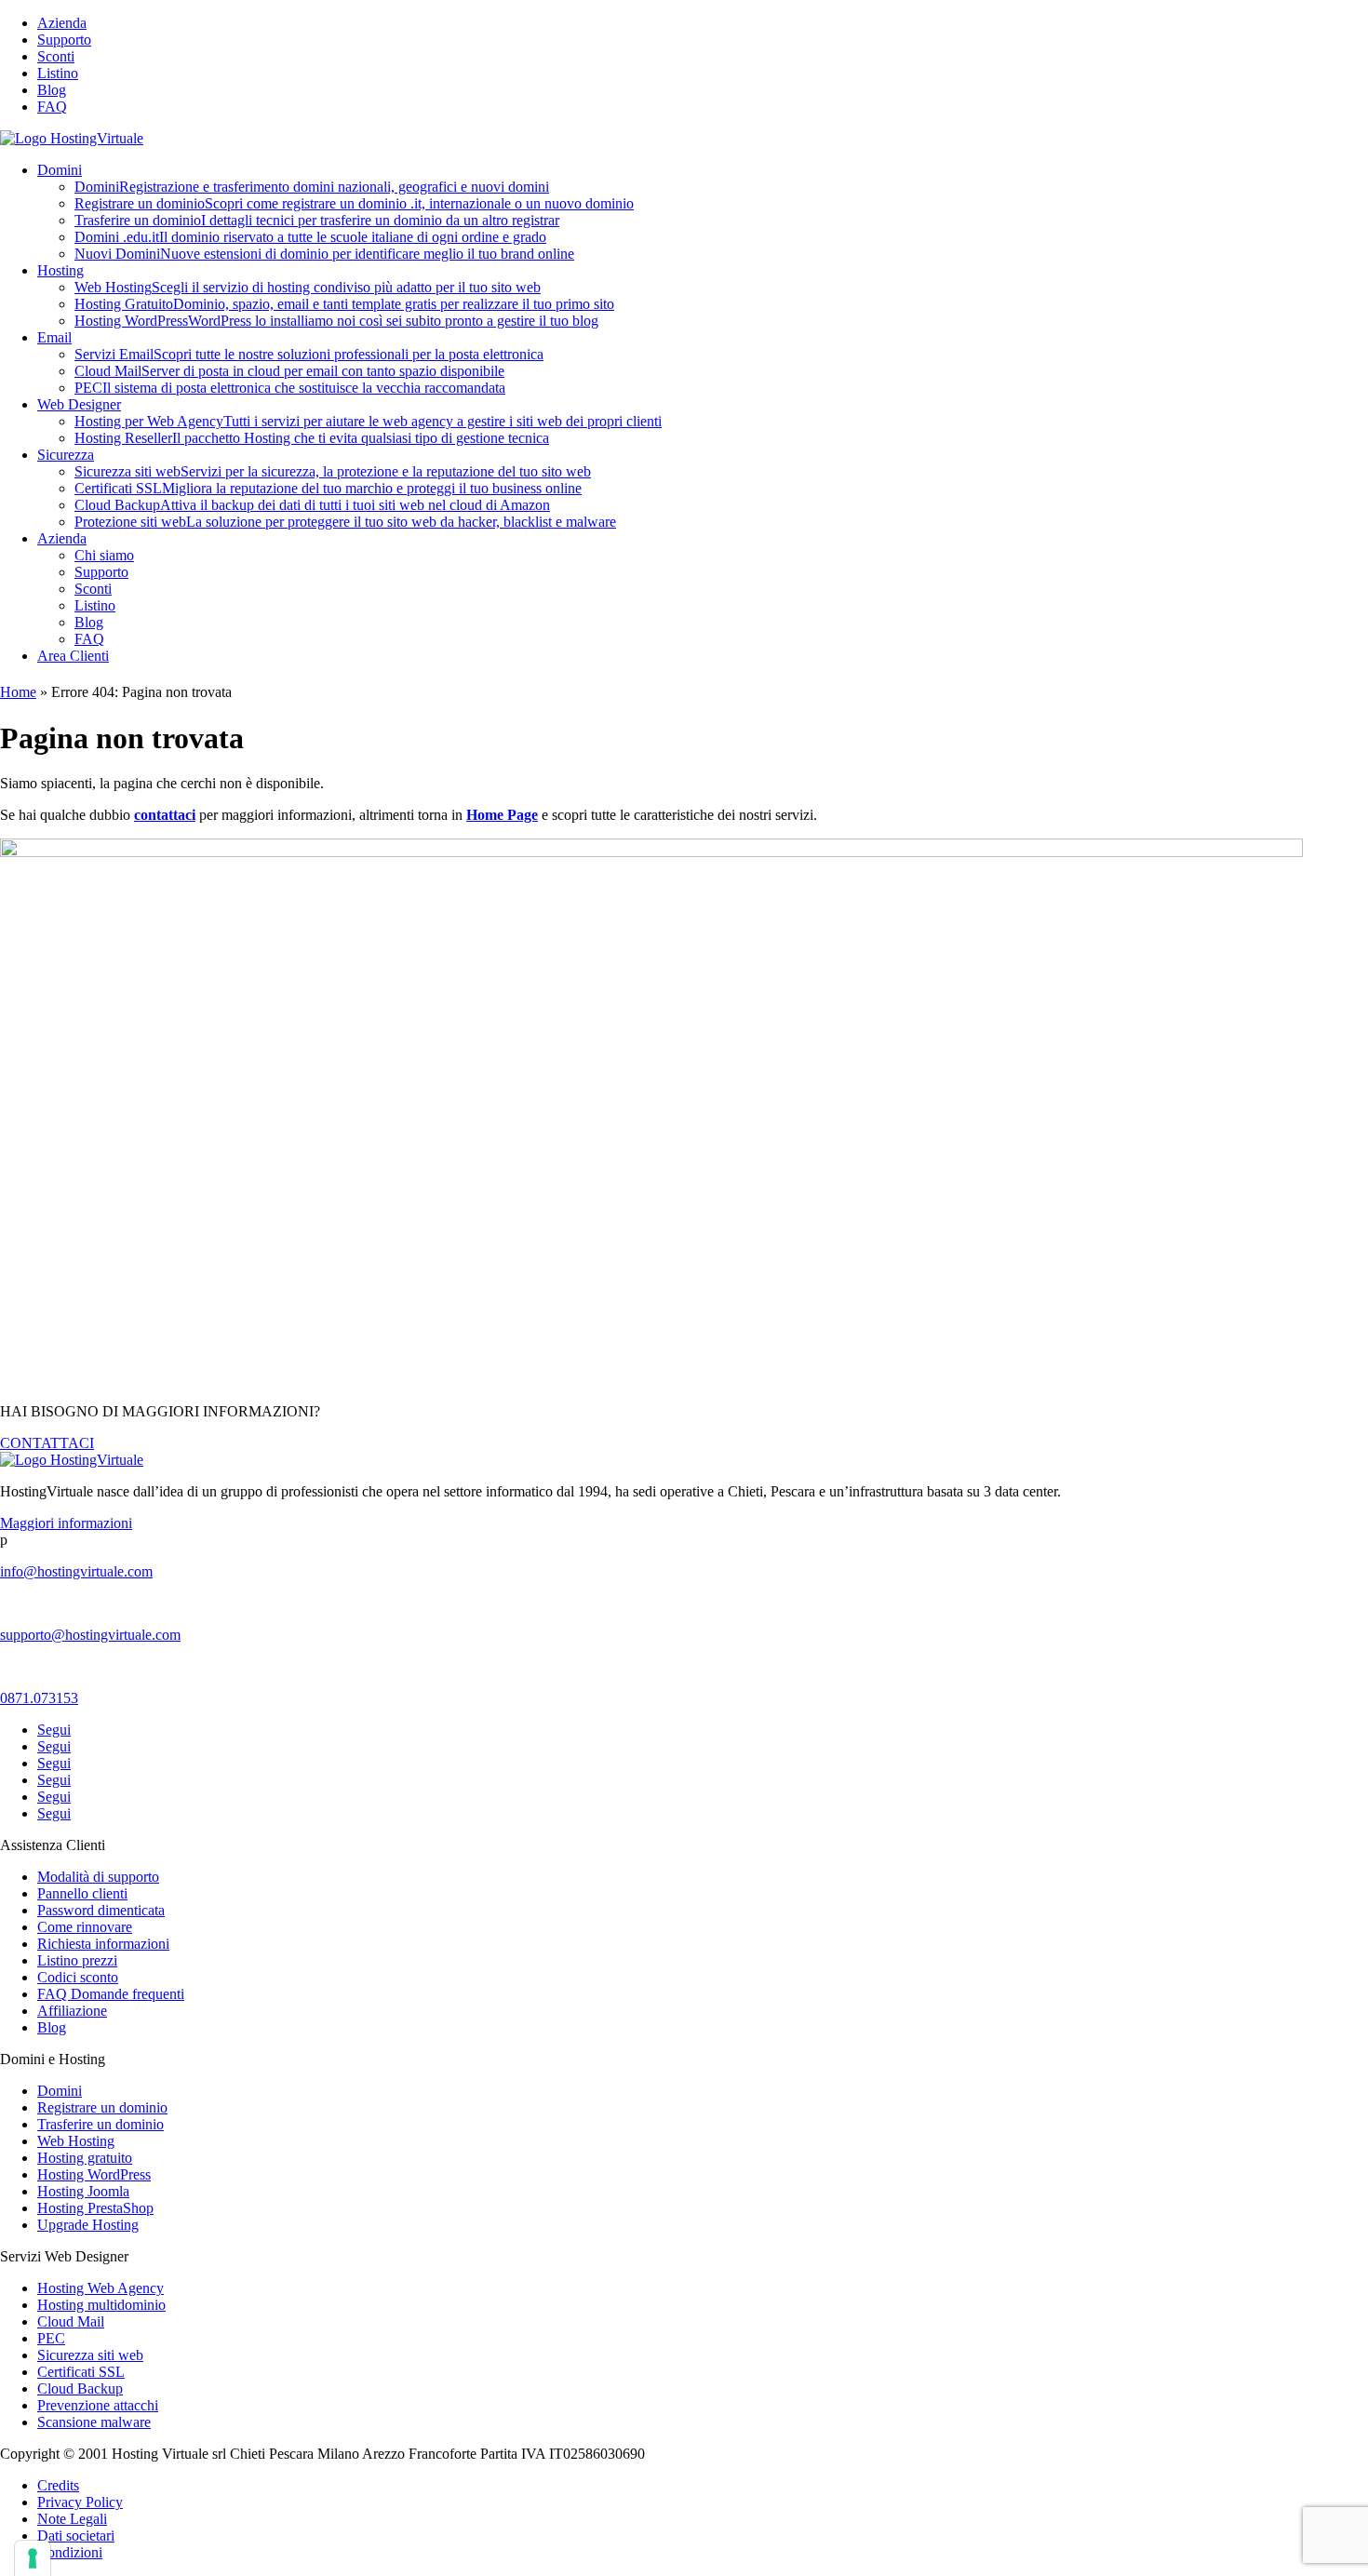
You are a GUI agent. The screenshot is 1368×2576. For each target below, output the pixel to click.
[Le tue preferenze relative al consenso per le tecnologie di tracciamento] (33, 2558)
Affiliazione (72, 2011)
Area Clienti (73, 656)
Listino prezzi (77, 1960)
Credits (58, 2485)
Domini (60, 170)
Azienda (62, 23)
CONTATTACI (47, 1443)
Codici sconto (78, 1977)
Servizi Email (309, 354)
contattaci (165, 815)
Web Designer (79, 404)
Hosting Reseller (312, 438)
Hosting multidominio (101, 2305)
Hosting (60, 270)
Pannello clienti (82, 1893)
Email (54, 337)
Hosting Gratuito (344, 304)
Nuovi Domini (324, 254)
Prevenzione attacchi (98, 2405)
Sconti (56, 56)
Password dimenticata (101, 1910)
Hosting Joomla (83, 2191)
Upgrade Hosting (88, 2225)
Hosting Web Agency (101, 2288)
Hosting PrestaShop (95, 2208)
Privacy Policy (80, 2502)
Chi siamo (104, 555)
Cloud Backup (312, 505)
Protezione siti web (345, 522)
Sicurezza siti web (333, 471)
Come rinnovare (85, 1927)
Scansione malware (94, 2422)
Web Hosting (308, 287)
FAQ (52, 107)
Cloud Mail (289, 371)
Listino (58, 73)
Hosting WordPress (336, 321)
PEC (290, 388)
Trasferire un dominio (317, 220)
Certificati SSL (328, 488)
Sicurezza (66, 455)
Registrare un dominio (354, 203)
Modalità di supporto (98, 1877)
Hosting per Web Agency (368, 421)
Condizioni (70, 2552)
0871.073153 (39, 1698)
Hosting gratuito (85, 2158)
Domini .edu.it (310, 237)
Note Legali (72, 2519)
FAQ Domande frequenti (111, 1994)
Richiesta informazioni (103, 1944)
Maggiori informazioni (66, 1523)
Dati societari (76, 2536)
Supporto (64, 40)
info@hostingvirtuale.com (76, 1571)
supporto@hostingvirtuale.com (90, 1635)
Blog (52, 90)
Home (18, 692)
